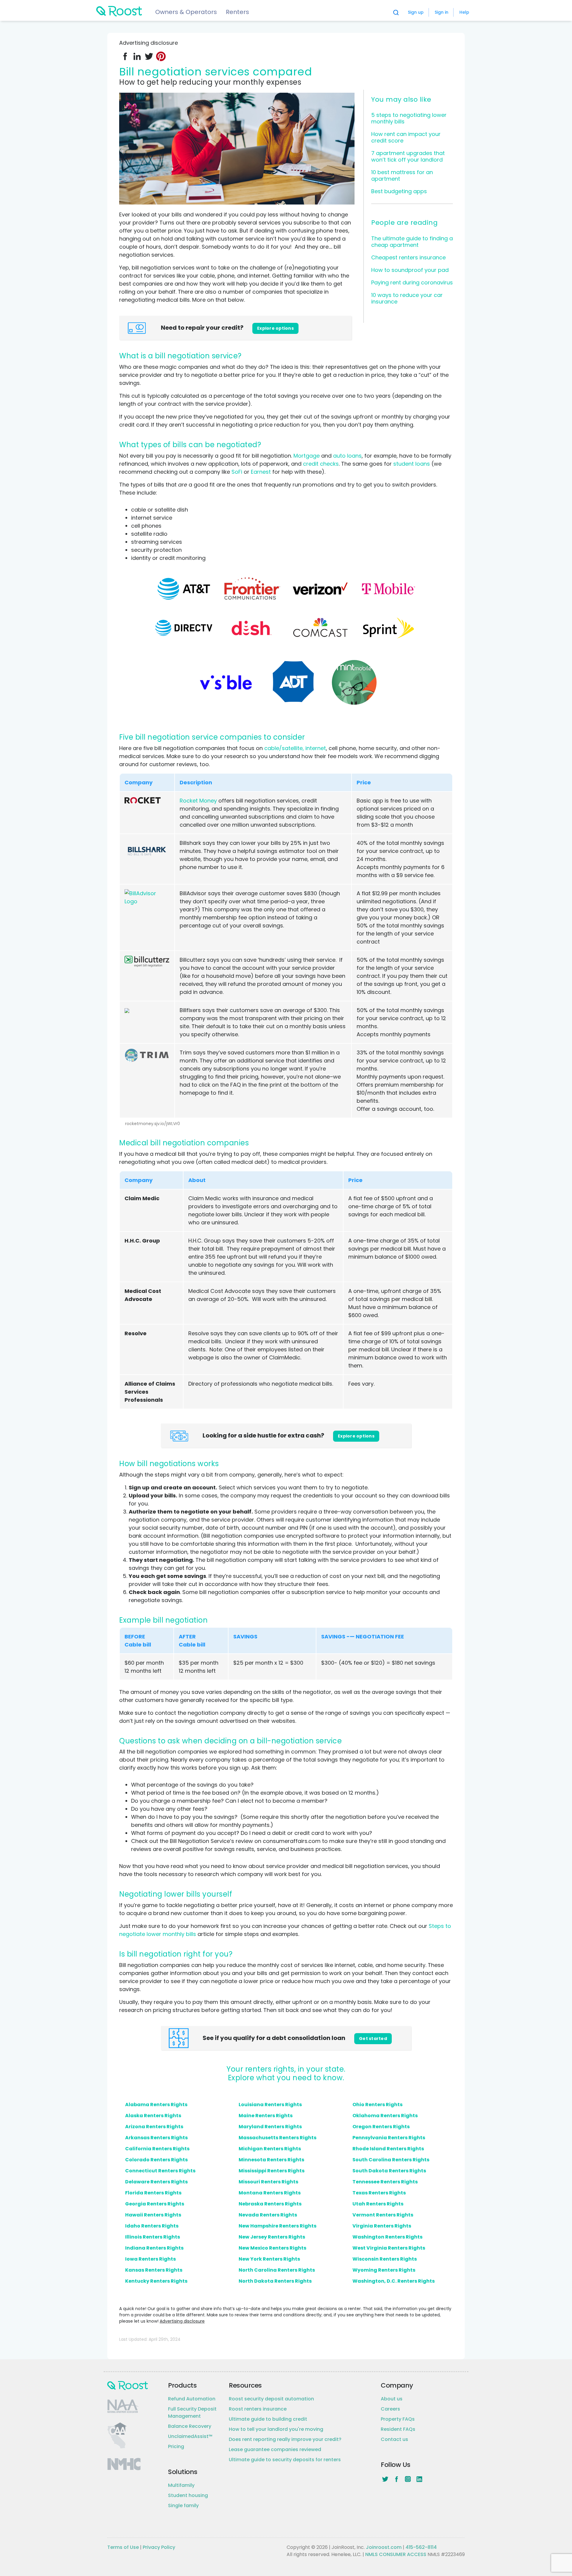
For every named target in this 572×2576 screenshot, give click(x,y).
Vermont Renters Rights (383, 2215)
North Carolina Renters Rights (277, 2270)
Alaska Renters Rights (153, 2116)
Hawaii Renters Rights (153, 2215)
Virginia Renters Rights (382, 2226)
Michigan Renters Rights (270, 2149)
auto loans (347, 456)
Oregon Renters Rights (381, 2127)
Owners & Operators (186, 12)
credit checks (321, 464)
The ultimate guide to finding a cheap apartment (412, 242)
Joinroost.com (384, 2547)
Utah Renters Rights (378, 2204)
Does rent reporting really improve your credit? (285, 2439)
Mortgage (307, 456)
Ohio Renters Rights (377, 2105)
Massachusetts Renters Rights (278, 2138)
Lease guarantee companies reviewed (275, 2449)
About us (392, 2399)
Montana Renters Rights (270, 2193)
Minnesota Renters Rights (271, 2160)
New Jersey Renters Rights (272, 2237)
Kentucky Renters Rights (156, 2281)
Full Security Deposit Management (192, 2412)
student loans (412, 464)
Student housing (188, 2495)
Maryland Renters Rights (270, 2127)
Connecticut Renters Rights (160, 2171)
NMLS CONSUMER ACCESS (396, 2554)
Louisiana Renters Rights (270, 2105)
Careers (390, 2409)
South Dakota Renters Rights (389, 2171)
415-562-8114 (421, 2547)
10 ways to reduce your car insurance (407, 298)
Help (464, 12)
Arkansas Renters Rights (156, 2138)
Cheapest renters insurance (408, 257)
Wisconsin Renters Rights (385, 2259)
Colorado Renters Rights (156, 2160)
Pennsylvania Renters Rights (389, 2138)
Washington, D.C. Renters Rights (394, 2281)
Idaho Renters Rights (152, 2226)
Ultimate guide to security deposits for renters (285, 2460)
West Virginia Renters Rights (389, 2248)
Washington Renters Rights (387, 2237)
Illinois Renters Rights (153, 2237)
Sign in (442, 12)
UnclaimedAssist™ (190, 2436)
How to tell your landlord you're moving (276, 2429)
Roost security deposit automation (271, 2399)
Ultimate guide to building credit (268, 2419)
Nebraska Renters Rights (270, 2204)
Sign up (416, 12)
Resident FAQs (398, 2429)
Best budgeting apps (399, 191)
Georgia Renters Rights (155, 2204)
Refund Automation (192, 2399)
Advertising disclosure (182, 2321)
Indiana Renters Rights (154, 2248)
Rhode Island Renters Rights (388, 2149)
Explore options (275, 328)
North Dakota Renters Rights (275, 2281)
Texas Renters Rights (379, 2193)
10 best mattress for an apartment (402, 175)
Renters (237, 12)
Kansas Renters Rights (154, 2270)
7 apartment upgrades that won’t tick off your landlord (408, 156)
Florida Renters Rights (153, 2193)
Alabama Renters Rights (156, 2105)
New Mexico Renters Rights (272, 2248)
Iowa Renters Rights (150, 2259)
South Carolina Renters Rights (391, 2160)
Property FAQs (398, 2419)
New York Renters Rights (269, 2259)
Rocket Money (198, 801)
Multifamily (181, 2485)
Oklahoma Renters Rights (385, 2116)
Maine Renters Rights (266, 2116)
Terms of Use (123, 2547)
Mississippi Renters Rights (272, 2171)
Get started (373, 2039)
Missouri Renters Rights (268, 2182)
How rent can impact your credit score (406, 137)
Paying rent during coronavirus (412, 282)
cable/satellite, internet (295, 748)
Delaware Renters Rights (156, 2182)
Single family (183, 2505)
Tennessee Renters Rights (385, 2182)
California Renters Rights (157, 2149)
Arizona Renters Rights (154, 2127)
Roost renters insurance (258, 2409)
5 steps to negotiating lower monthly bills (409, 118)
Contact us (394, 2439)
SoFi (237, 472)
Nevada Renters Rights (268, 2215)
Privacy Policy (159, 2547)
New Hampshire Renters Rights (278, 2226)
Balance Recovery (190, 2426)
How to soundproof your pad (410, 270)
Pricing (176, 2446)
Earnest (261, 472)
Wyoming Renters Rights (384, 2270)
